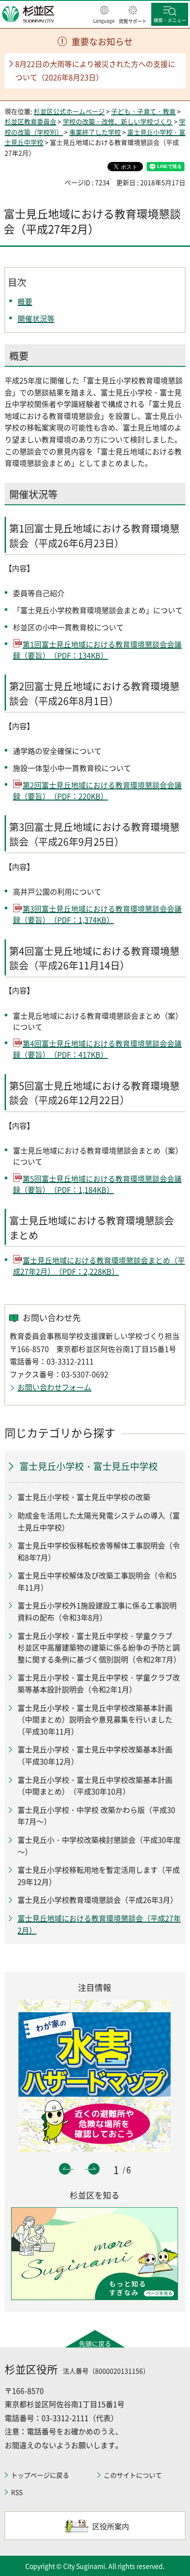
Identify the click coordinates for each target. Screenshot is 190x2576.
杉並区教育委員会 (30, 121)
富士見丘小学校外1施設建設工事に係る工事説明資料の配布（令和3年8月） (97, 1611)
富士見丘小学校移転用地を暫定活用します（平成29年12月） (99, 1876)
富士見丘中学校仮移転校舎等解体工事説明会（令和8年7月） (99, 1551)
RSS (17, 2492)
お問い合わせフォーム (54, 1387)
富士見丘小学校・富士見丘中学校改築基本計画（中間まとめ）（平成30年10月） (95, 1786)
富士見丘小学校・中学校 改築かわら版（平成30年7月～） (96, 1816)
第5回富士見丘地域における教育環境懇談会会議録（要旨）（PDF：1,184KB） (97, 1184)
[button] (104, 15)
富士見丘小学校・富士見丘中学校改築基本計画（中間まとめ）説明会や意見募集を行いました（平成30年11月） (95, 1719)
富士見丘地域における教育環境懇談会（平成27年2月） (99, 1924)
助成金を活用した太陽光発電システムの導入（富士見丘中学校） (99, 1521)
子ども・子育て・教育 (143, 111)
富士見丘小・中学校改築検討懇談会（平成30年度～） (99, 1846)
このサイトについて (133, 2475)
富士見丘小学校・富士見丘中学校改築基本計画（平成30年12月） (95, 1755)
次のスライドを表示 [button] (94, 2169)
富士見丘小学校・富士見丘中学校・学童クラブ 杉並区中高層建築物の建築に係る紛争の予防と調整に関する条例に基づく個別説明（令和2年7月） (99, 1647)
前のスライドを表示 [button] (65, 2169)
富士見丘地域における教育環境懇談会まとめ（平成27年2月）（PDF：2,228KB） (99, 1266)
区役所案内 (111, 2526)
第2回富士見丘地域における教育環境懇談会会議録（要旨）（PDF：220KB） (97, 790)
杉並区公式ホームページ (69, 111)
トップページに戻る (40, 2475)
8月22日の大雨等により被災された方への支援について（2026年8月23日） (95, 70)
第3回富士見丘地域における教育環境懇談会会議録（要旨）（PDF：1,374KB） (97, 914)
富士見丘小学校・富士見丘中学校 (89, 1466)
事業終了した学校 (95, 132)
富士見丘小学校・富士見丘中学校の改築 (84, 1497)
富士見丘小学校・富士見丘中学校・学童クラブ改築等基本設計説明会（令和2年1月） (99, 1683)
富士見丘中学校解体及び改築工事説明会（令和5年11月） (97, 1581)
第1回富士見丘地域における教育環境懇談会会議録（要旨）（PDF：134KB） (97, 650)
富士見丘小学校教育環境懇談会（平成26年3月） (98, 1900)
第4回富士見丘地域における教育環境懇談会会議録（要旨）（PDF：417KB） (97, 1049)
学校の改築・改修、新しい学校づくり (118, 121)
